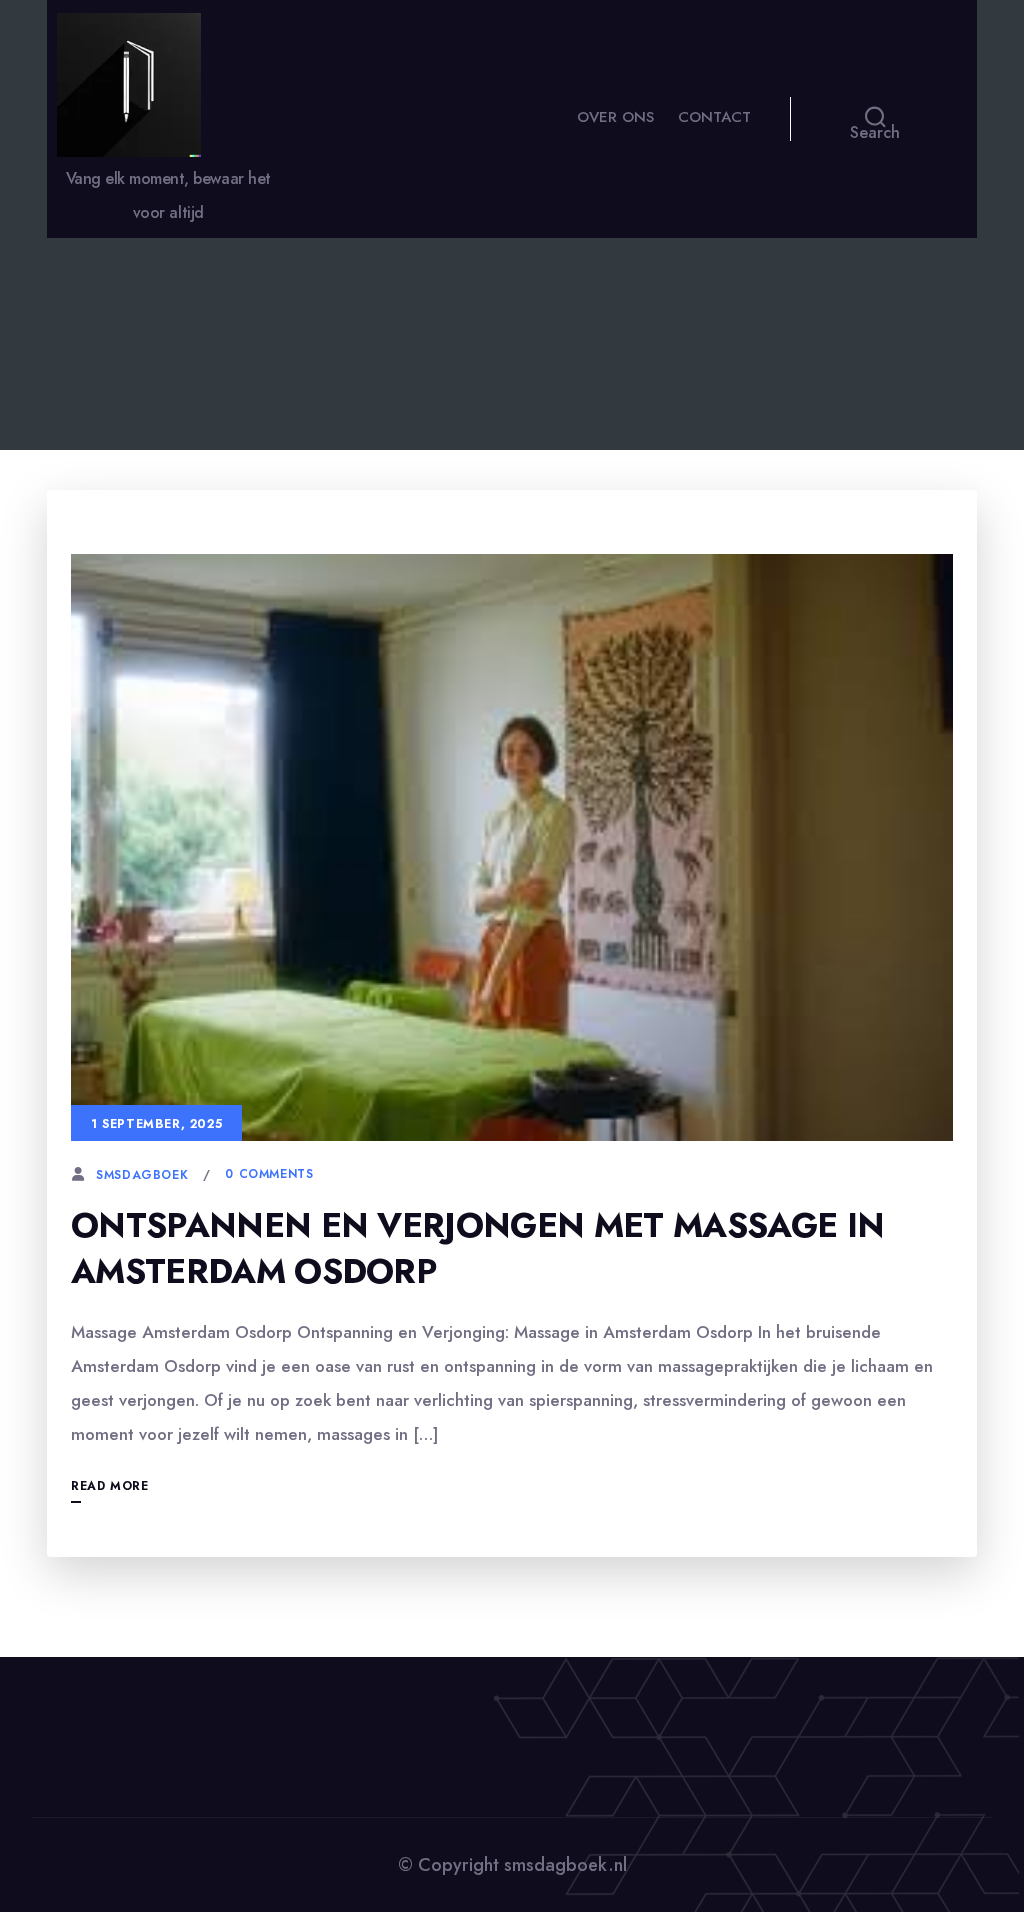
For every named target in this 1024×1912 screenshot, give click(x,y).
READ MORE (109, 1486)
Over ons (615, 117)
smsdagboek (142, 1175)
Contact (714, 117)
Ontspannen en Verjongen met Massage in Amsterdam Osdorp (477, 1248)
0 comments (269, 1174)
